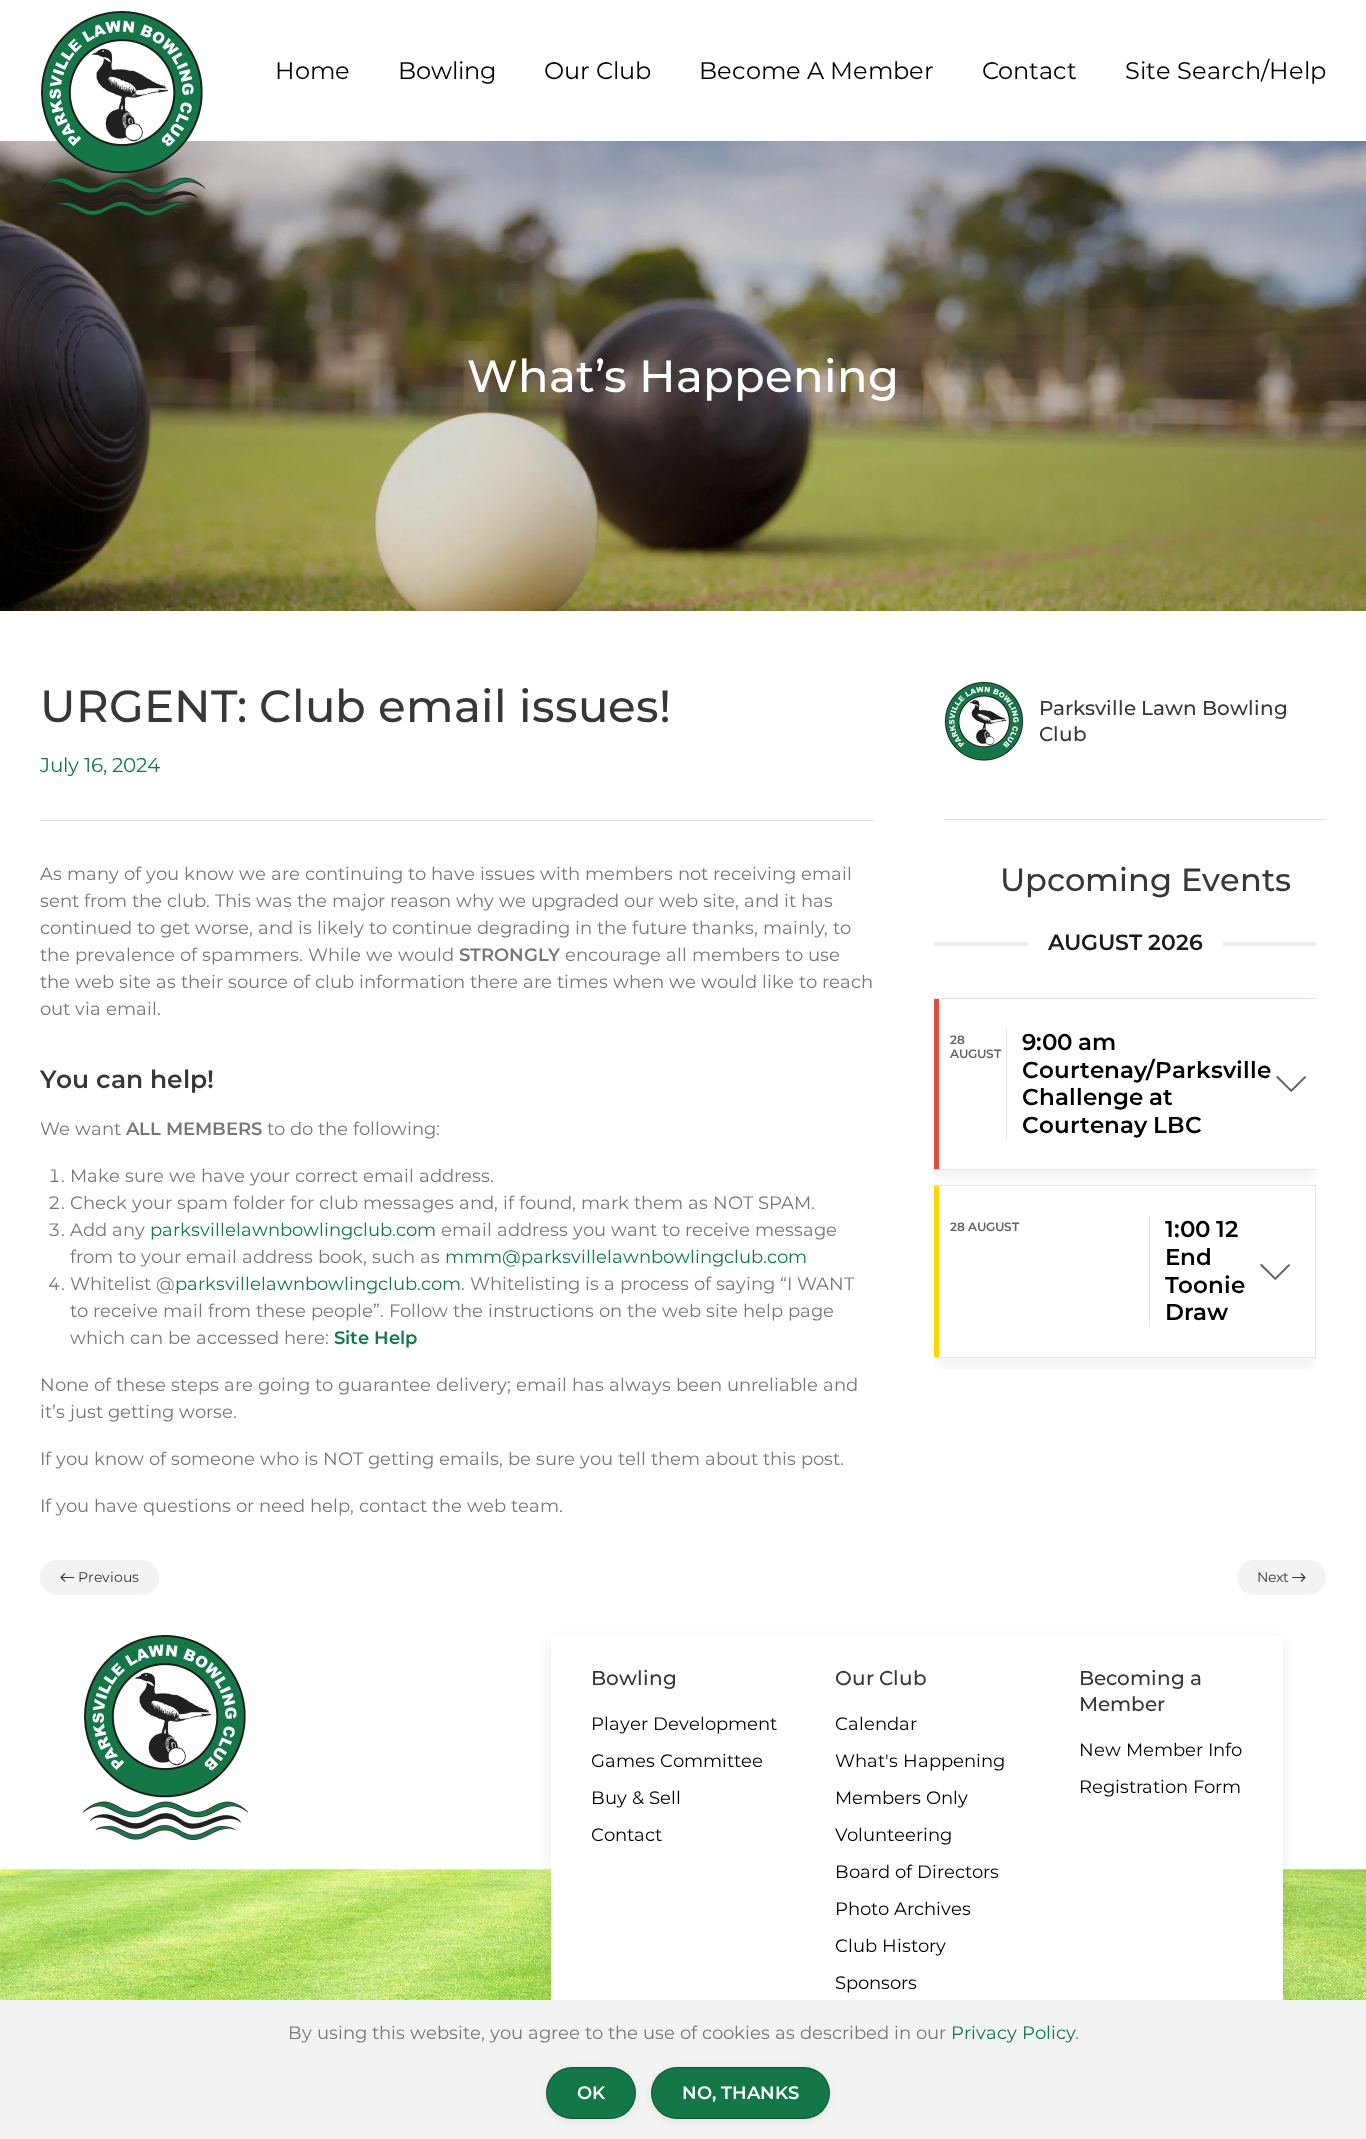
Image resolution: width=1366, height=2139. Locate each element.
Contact (626, 1835)
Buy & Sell (636, 1798)
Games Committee (677, 1761)
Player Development (684, 1724)
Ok (591, 2093)
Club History (890, 1946)
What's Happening (920, 1761)
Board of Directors (917, 1872)
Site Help (375, 1338)
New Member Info (1160, 1750)
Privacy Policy (1013, 2033)
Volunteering (893, 1835)
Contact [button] (1029, 70)
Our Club (881, 1678)
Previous (108, 1577)
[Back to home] (122, 113)
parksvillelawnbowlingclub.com (293, 1230)
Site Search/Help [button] (1225, 70)
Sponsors (876, 1983)
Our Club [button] (597, 70)
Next (1273, 1577)
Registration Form (1160, 1787)
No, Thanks (740, 2093)
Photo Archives (903, 1909)
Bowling (634, 1678)
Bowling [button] (447, 70)
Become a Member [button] (816, 70)
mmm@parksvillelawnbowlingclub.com (626, 1257)
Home (312, 70)
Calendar (876, 1724)
